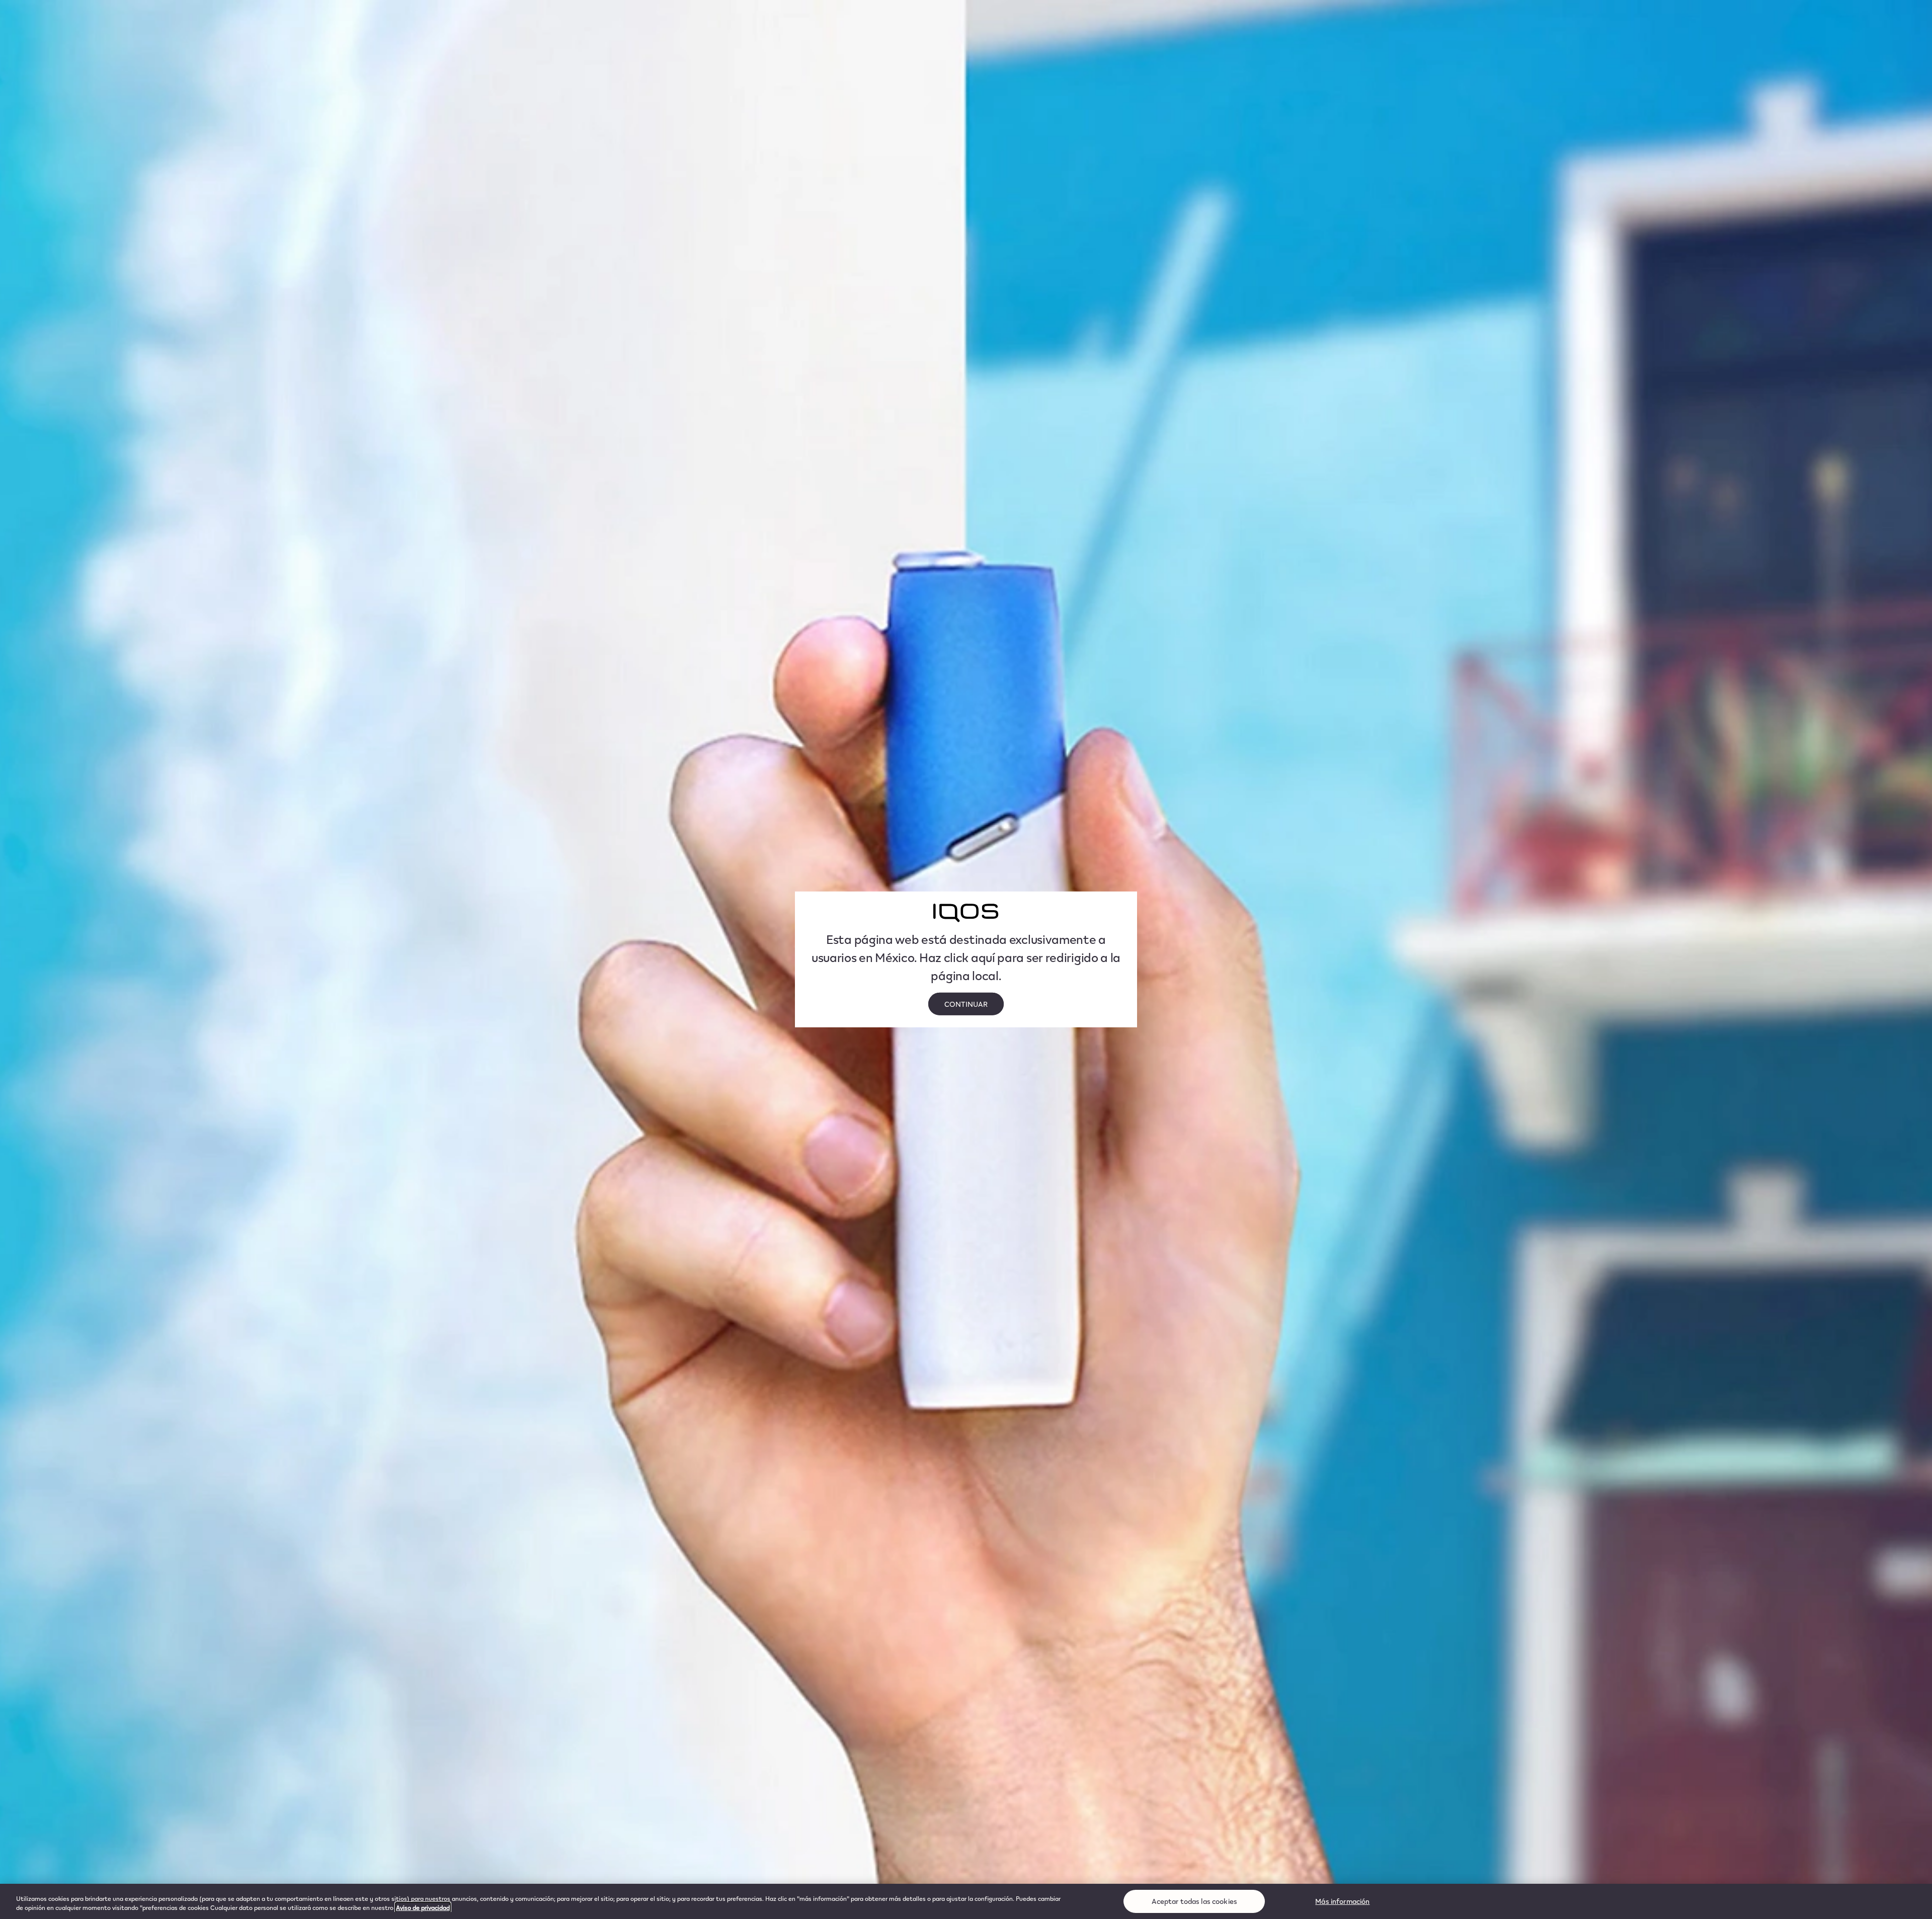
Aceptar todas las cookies (1195, 1901)
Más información (1342, 1901)
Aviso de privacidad (423, 1907)
